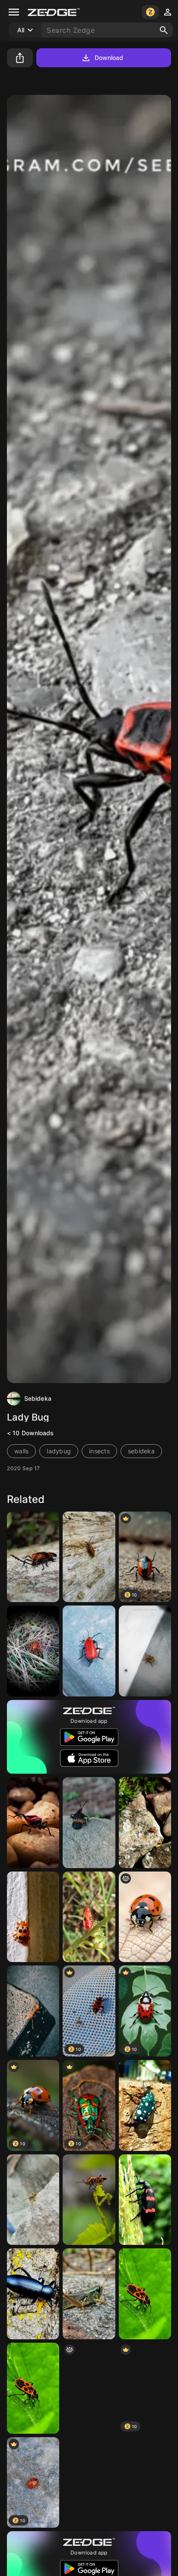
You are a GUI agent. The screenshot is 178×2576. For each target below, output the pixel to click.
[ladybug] (145, 1917)
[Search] (164, 30)
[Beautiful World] (89, 2483)
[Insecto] (33, 2200)
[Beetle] (33, 1557)
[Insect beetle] (145, 2483)
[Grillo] (33, 1651)
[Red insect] (33, 1823)
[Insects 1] (89, 1557)
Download (109, 58)
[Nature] (145, 1823)
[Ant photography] (33, 2011)
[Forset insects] (89, 1917)
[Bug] (89, 1651)
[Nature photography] (145, 2200)
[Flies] (145, 2105)
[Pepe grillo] (89, 2294)
